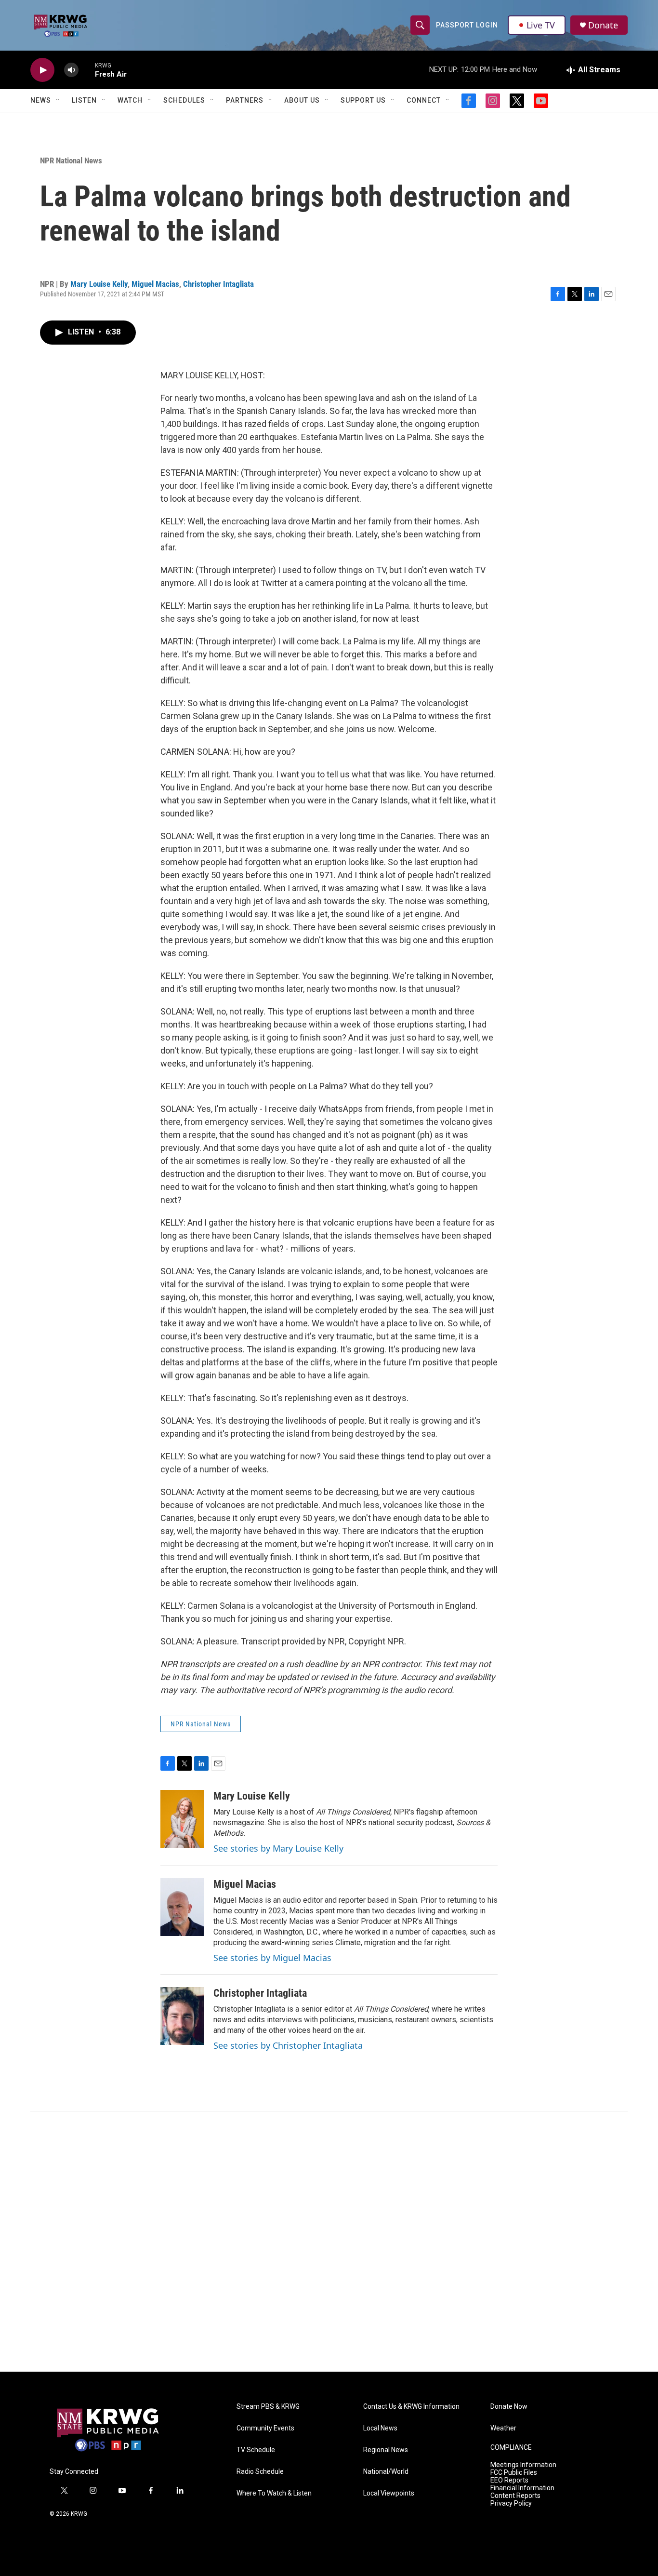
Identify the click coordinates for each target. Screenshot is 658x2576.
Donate (603, 25)
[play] (42, 70)
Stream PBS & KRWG (268, 2407)
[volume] (71, 70)
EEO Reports (509, 2480)
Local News (380, 2428)
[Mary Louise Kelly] (182, 1819)
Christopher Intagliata (218, 284)
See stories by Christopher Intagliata (288, 2045)
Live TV (541, 25)
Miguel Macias (155, 284)
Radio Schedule (260, 2472)
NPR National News (71, 160)
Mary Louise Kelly (99, 284)
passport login (467, 25)
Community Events (265, 2428)
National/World (386, 2472)
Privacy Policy (511, 2503)
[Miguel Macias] (182, 1907)
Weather (503, 2428)
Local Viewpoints (389, 2493)
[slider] (87, 70)
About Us (302, 100)
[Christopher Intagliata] (182, 2016)
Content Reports (515, 2496)
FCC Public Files (514, 2473)
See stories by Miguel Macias (272, 1958)
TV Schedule (256, 2450)
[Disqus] (329, 2242)
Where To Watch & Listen (274, 2493)
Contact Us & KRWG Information (411, 2407)
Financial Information (522, 2488)
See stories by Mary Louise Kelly (278, 1848)
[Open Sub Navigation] (58, 100)
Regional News (386, 2450)
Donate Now (509, 2407)
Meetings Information (523, 2465)
